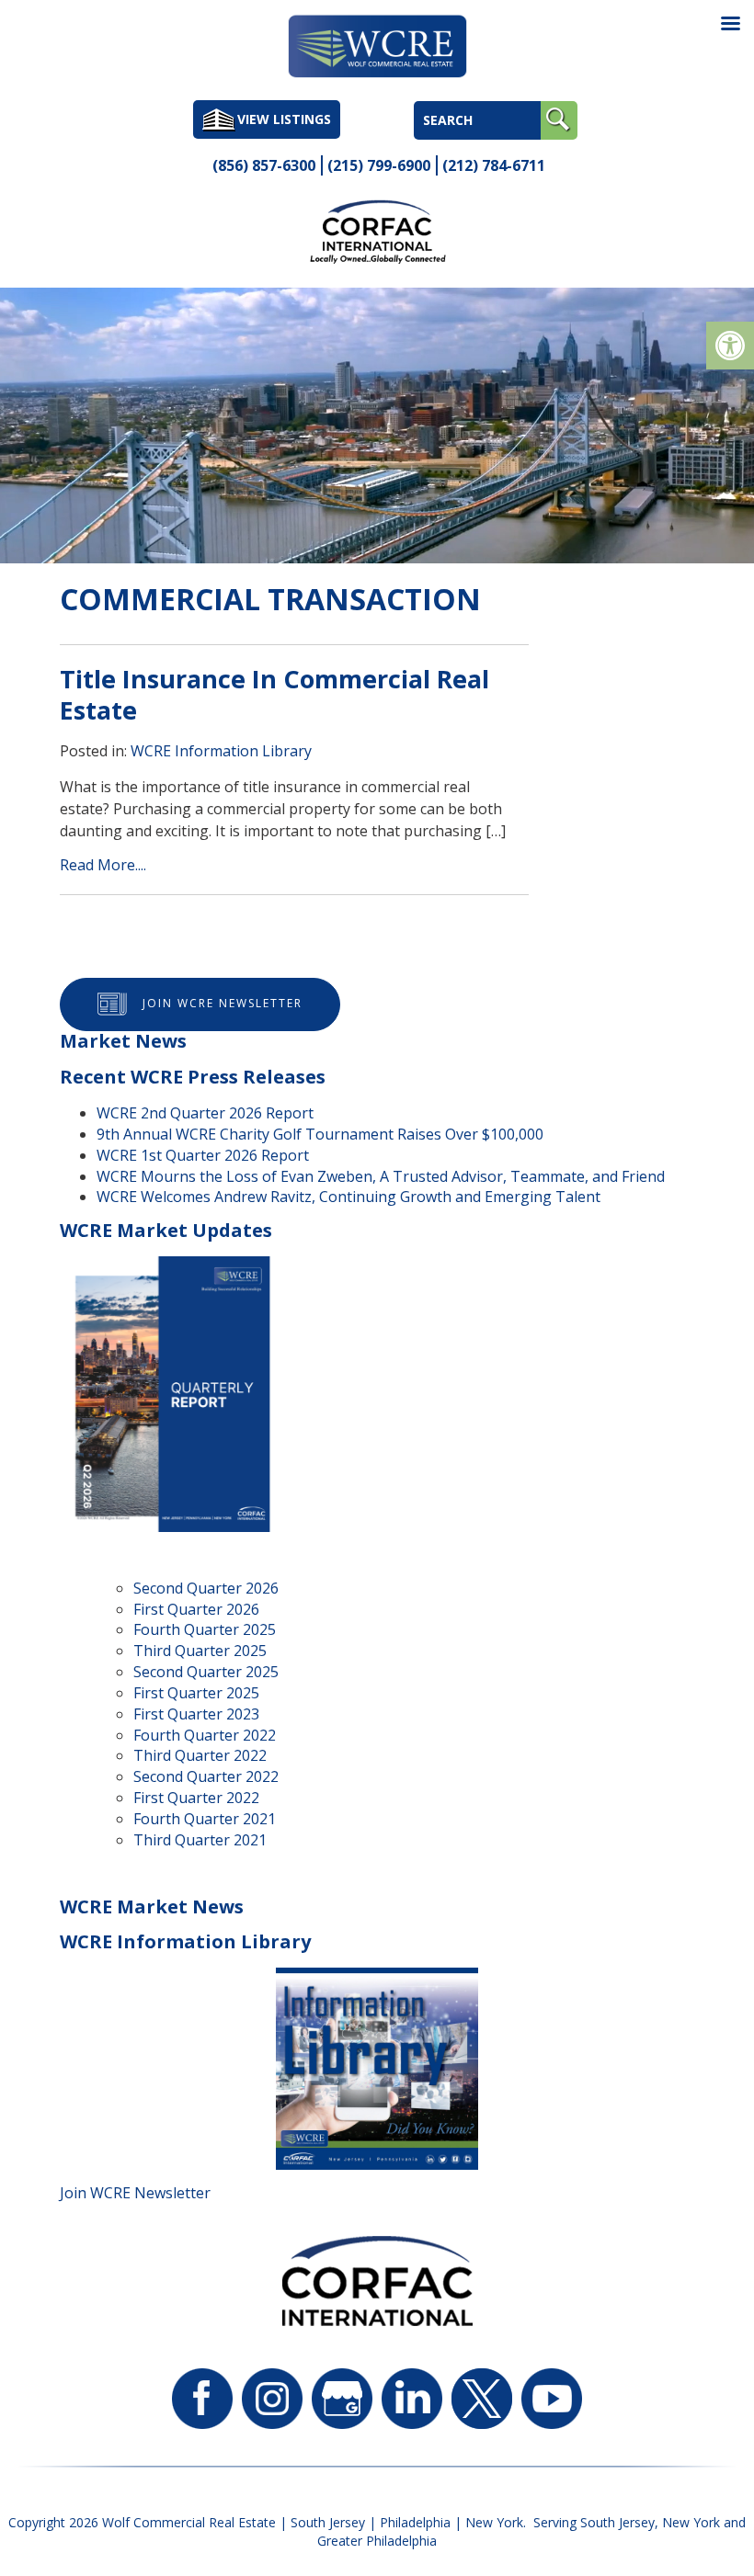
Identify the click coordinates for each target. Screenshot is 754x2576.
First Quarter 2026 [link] (196, 1609)
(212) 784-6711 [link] (494, 165)
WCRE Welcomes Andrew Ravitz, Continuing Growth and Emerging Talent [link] (348, 1197)
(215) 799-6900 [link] (379, 165)
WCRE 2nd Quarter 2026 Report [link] (205, 1113)
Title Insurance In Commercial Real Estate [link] (274, 694)
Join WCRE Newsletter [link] (223, 1004)
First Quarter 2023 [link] (196, 1714)
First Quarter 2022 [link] (196, 1798)
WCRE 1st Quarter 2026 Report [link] (203, 1155)
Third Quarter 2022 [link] (200, 1755)
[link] (730, 346)
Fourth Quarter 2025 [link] (205, 1629)
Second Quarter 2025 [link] (206, 1672)
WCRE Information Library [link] (221, 751)
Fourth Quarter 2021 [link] (205, 1819)
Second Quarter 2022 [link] (206, 1776)
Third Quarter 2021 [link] (200, 1840)
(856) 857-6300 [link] (264, 165)
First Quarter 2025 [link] (196, 1693)
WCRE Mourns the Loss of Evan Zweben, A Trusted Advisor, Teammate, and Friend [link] (381, 1176)
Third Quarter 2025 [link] (200, 1651)
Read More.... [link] (103, 865)
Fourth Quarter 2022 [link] (205, 1735)
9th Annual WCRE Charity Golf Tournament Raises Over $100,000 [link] (320, 1134)
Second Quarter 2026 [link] (206, 1588)
